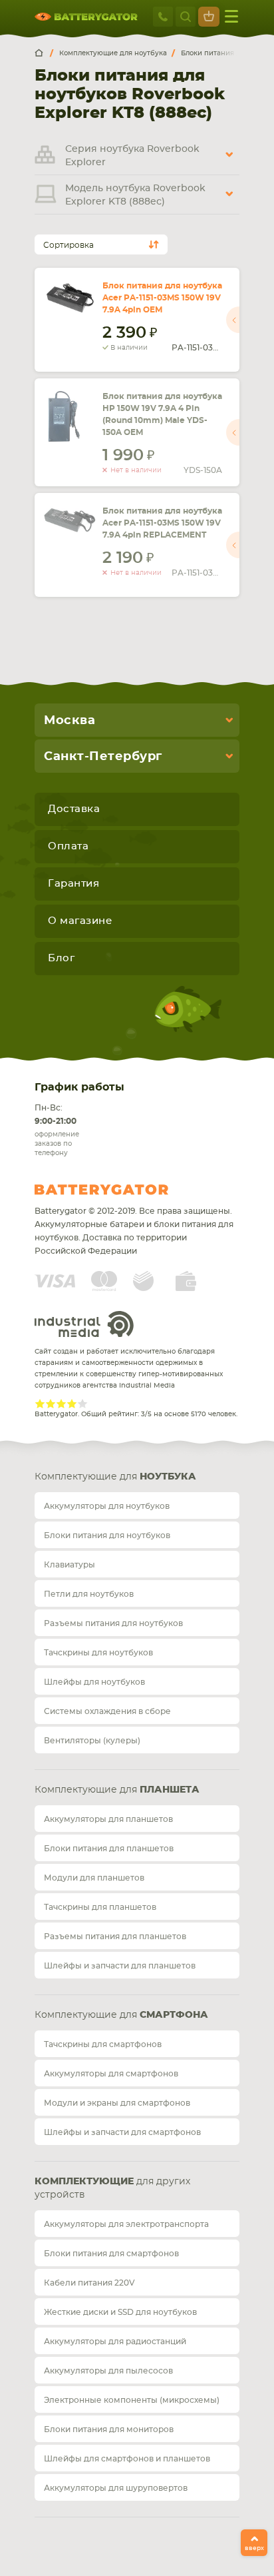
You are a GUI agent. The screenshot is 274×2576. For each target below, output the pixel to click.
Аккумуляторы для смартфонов (111, 2074)
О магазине (80, 921)
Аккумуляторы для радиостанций (115, 2342)
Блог (61, 958)
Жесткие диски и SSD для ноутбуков (120, 2312)
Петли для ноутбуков (89, 1594)
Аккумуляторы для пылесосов (108, 2371)
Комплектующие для (115, 1477)
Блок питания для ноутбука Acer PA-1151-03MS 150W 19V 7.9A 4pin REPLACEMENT (162, 523)
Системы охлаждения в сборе (107, 1711)
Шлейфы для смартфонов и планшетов (127, 2459)
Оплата (68, 846)
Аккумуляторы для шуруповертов (116, 2488)
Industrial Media (84, 1324)
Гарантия (73, 884)
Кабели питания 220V (89, 2283)
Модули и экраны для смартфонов (117, 2103)
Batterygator (126, 1190)
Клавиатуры (69, 1565)
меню (231, 17)
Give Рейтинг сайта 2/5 (51, 1404)
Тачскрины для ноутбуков (98, 1653)
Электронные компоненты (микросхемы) (132, 2400)
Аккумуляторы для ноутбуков (107, 1506)
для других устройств (112, 2188)
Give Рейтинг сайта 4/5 (72, 1404)
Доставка (74, 809)
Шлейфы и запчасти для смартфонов (122, 2132)
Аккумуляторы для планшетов (108, 1819)
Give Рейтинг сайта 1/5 (40, 1404)
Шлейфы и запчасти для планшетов (120, 1966)
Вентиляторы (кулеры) (92, 1741)
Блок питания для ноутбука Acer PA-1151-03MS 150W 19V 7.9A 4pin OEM (162, 298)
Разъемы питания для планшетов (115, 1936)
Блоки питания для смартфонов (111, 2254)
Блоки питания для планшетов (109, 1849)
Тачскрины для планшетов (100, 1907)
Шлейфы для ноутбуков (94, 1682)
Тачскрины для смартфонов (103, 2044)
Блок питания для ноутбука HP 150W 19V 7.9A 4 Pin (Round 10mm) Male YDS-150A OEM (162, 414)
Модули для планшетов (94, 1878)
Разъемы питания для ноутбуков (113, 1623)
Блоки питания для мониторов (109, 2429)
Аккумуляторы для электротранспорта (126, 2224)
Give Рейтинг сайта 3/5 (61, 1404)
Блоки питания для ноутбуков (107, 1535)
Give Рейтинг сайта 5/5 (82, 1404)
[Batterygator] (44, 53)
